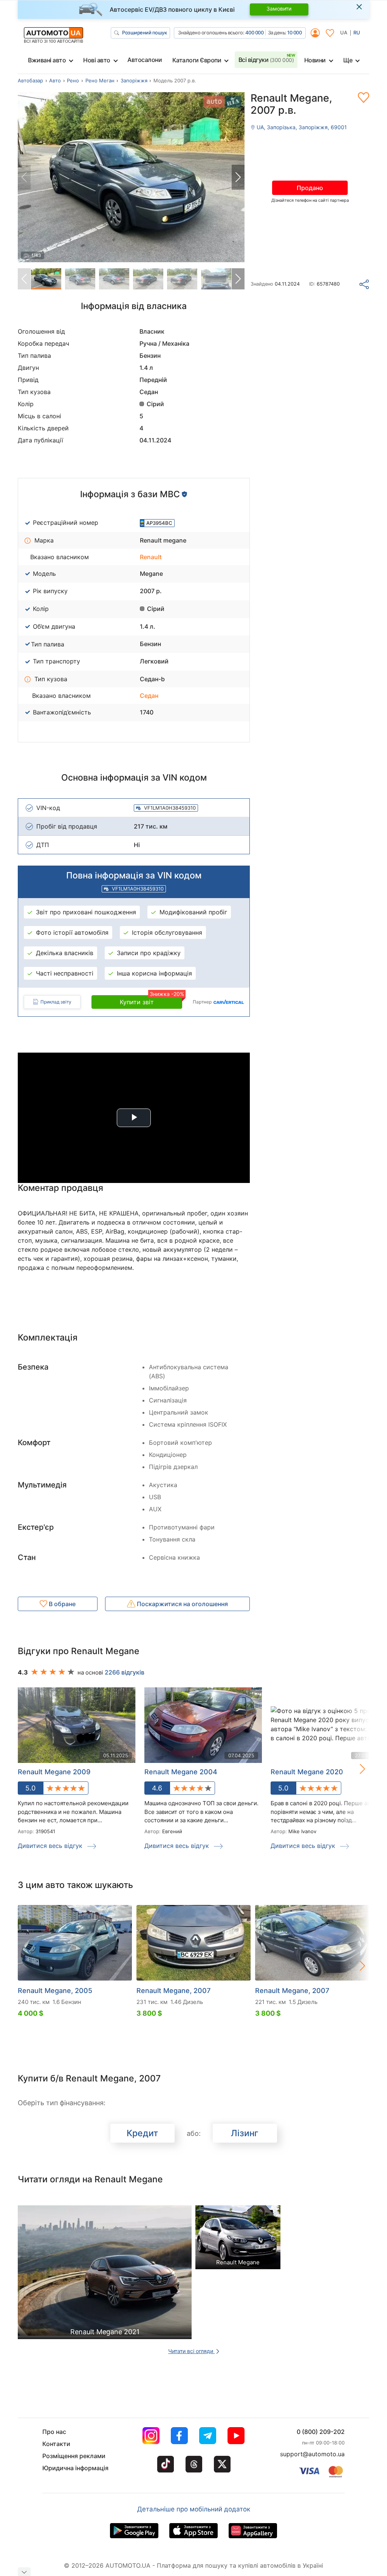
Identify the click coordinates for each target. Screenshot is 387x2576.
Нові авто (97, 60)
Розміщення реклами (74, 2456)
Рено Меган (100, 80)
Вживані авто (47, 60)
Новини (315, 60)
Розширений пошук (144, 32)
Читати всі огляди (191, 2351)
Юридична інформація (75, 2468)
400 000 (255, 32)
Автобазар (30, 80)
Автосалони (145, 60)
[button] (238, 177)
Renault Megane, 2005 (55, 1991)
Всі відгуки (266, 60)
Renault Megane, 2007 (173, 1991)
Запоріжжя (134, 80)
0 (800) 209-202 (321, 2432)
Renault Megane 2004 (181, 1772)
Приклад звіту (56, 1002)
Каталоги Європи (197, 60)
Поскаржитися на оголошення (182, 1604)
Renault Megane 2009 (54, 1772)
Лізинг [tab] (245, 2133)
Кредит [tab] (142, 2133)
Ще (348, 60)
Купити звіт (151, 1000)
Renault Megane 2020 (307, 1772)
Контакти (56, 2444)
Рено (73, 80)
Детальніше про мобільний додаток (194, 2509)
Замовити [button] (279, 9)
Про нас (54, 2432)
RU (357, 32)
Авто (55, 80)
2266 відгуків (125, 1672)
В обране (61, 1604)
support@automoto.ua (312, 2454)
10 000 (294, 32)
